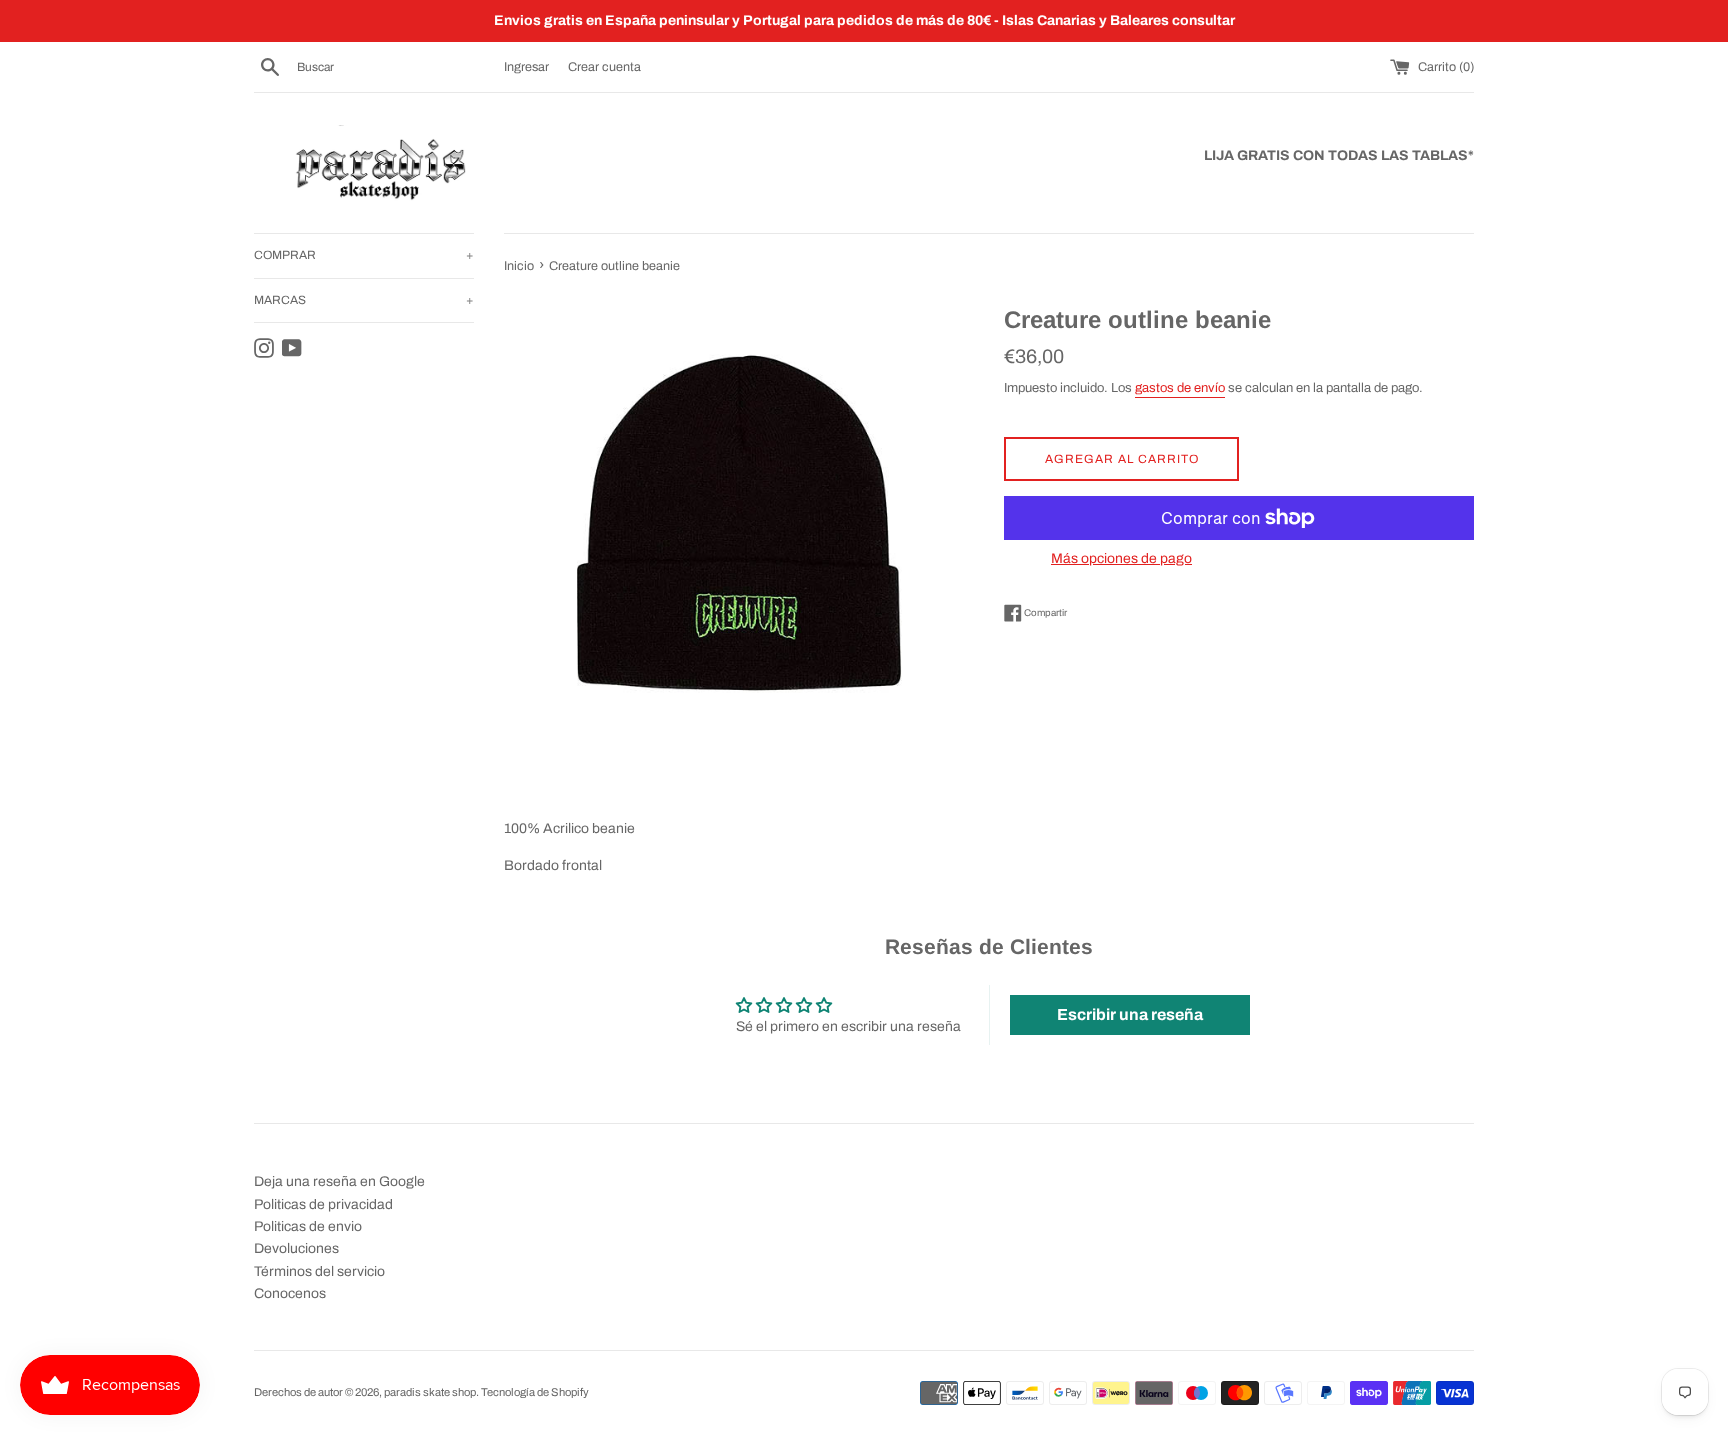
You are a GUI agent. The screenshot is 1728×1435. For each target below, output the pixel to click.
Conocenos (290, 1293)
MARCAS (364, 300)
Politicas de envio (308, 1226)
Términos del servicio (319, 1271)
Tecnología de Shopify (535, 1392)
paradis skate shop (430, 1392)
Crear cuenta (604, 67)
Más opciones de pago (1121, 558)
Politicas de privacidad (323, 1204)
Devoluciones (296, 1248)
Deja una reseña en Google (339, 1181)
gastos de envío (1180, 388)
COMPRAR (364, 255)
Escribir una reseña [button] (1130, 1014)
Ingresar (526, 67)
